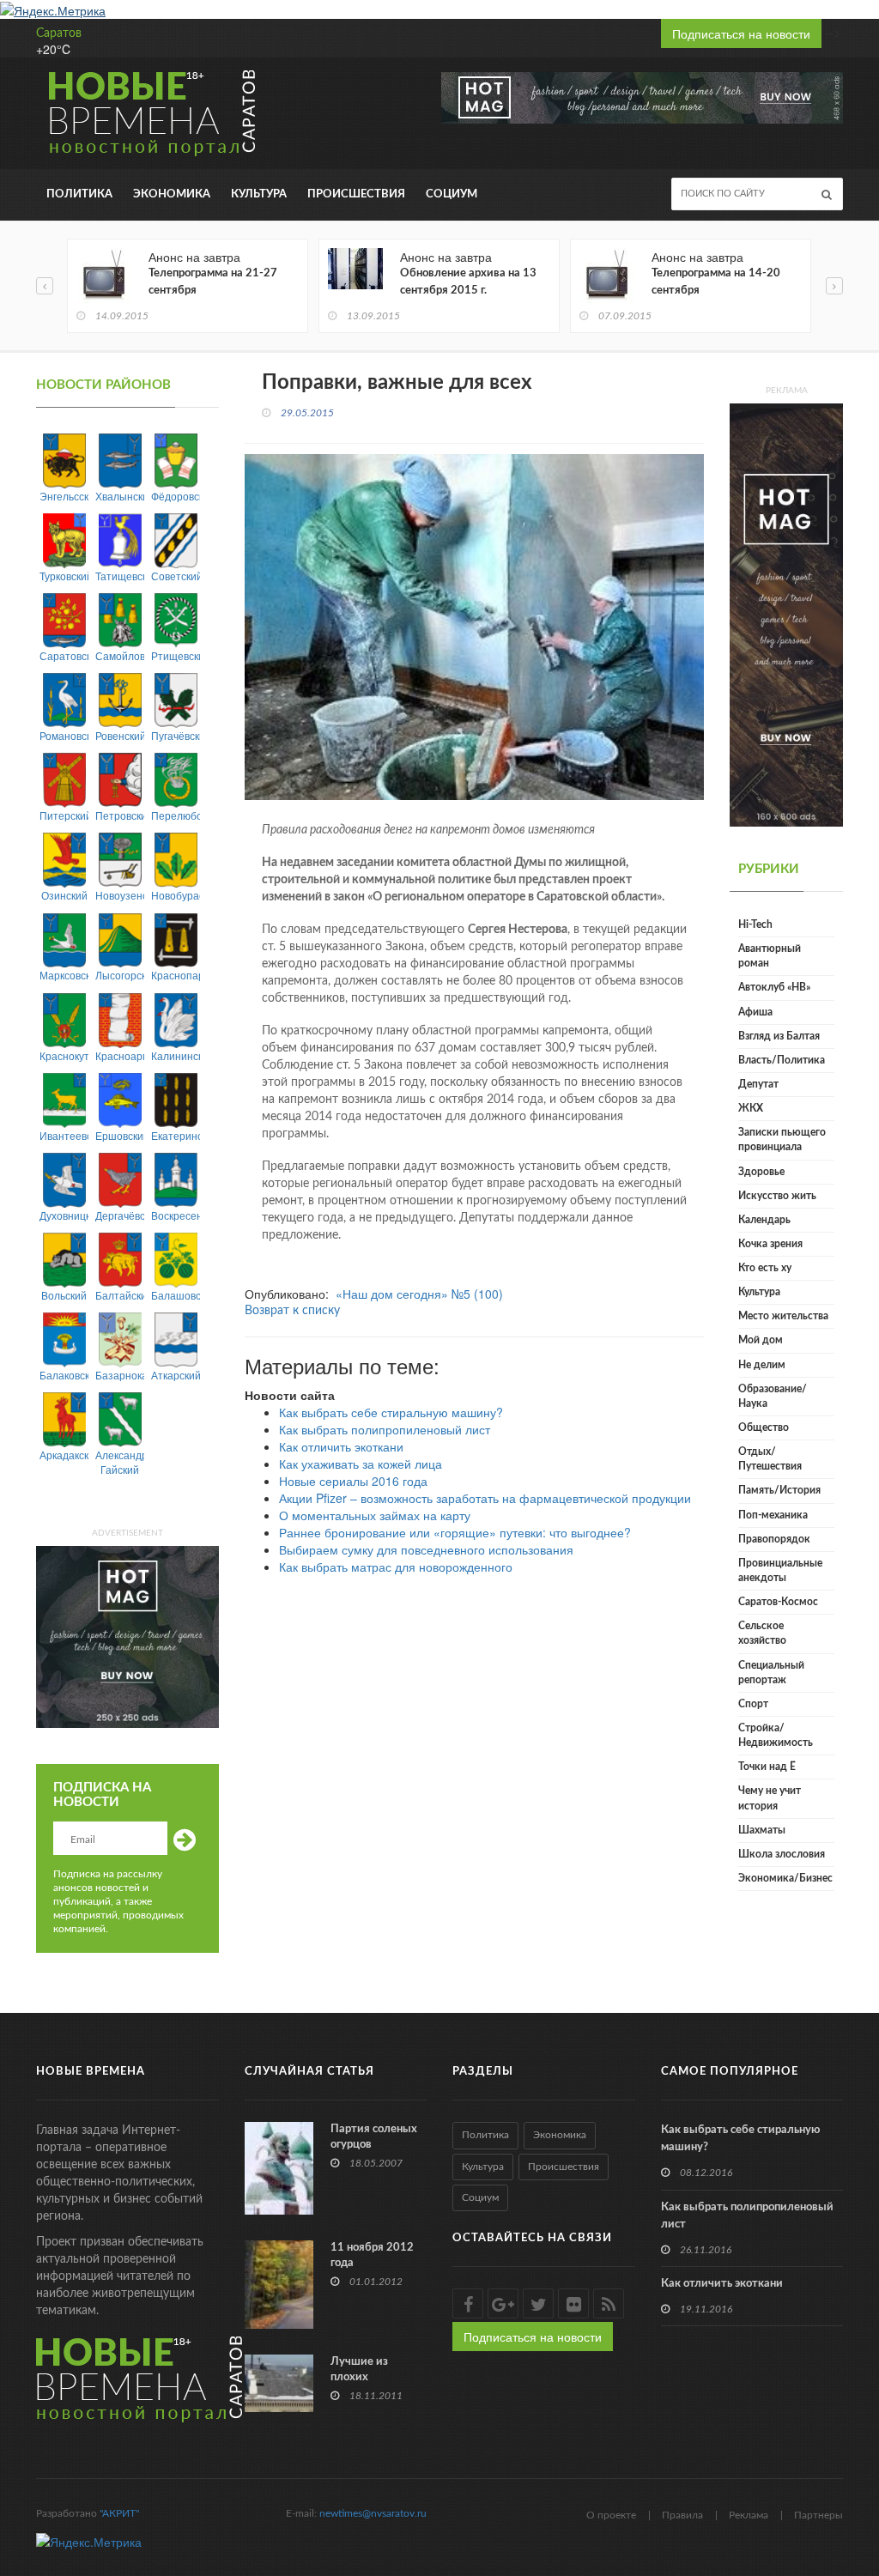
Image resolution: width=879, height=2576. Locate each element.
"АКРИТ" (119, 2513)
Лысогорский (120, 975)
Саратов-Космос (778, 1602)
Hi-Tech (755, 924)
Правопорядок (774, 1539)
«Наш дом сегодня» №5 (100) (419, 1294)
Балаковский (64, 1375)
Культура (259, 194)
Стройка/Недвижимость (776, 1735)
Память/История (779, 1490)
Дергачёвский (120, 1215)
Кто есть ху (765, 1268)
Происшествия (356, 194)
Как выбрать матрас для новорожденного (396, 1567)
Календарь (764, 1220)
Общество (764, 1427)
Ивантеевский (64, 1135)
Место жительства (783, 1316)
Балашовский (176, 1295)
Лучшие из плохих (359, 2370)
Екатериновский (176, 1135)
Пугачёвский (176, 735)
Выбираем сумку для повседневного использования (426, 1549)
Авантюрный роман (770, 956)
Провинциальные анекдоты (780, 1570)
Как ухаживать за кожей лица (361, 1464)
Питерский (64, 815)
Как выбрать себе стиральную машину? (391, 1412)
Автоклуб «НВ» (774, 987)
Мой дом (761, 1340)
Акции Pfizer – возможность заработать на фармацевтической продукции (485, 1498)
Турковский (64, 576)
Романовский (64, 735)
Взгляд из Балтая (779, 1036)
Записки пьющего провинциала (782, 1140)
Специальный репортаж (771, 1673)
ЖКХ (751, 1108)
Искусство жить (777, 1196)
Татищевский (120, 576)
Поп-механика (773, 1515)
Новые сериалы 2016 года (353, 1481)
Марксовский (64, 975)
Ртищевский (176, 655)
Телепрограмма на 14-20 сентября (716, 282)
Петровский (120, 815)
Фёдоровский (176, 496)
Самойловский (120, 655)
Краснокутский (64, 1055)
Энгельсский (64, 496)
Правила (682, 2515)
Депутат (758, 1084)
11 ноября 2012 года (372, 2255)
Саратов (59, 33)
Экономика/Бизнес (785, 1878)
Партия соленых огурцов (374, 2137)
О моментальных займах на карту (375, 1515)
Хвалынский (120, 496)
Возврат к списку (292, 1311)
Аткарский (176, 1375)
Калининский (176, 1055)
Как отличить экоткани (341, 1446)
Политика (79, 194)
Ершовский (120, 1135)
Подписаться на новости (741, 33)
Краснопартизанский (176, 975)
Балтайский (120, 1295)
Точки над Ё (767, 1767)
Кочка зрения (770, 1244)
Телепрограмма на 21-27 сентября (213, 282)
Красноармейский (120, 1055)
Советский (176, 576)
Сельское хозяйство (762, 1633)
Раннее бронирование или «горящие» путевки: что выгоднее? (455, 1532)
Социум (452, 194)
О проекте (611, 2515)
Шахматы (762, 1830)
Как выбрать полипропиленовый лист (385, 1429)
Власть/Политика (782, 1060)
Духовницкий (64, 1215)
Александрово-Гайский (120, 1462)
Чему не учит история (770, 1798)
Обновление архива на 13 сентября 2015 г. (468, 282)
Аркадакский (64, 1455)
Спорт (753, 1704)
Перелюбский (176, 815)
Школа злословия (782, 1854)
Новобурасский (176, 895)
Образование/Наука (773, 1396)
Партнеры (818, 2515)
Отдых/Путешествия (770, 1459)
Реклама (749, 2515)
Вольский (64, 1295)
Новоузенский (120, 895)
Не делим (762, 1365)
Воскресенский (176, 1215)
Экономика (172, 194)
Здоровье (761, 1172)
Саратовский (64, 655)
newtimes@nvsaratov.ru (373, 2513)
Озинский (64, 895)
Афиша (755, 1012)
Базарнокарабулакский (120, 1375)
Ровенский (120, 735)
